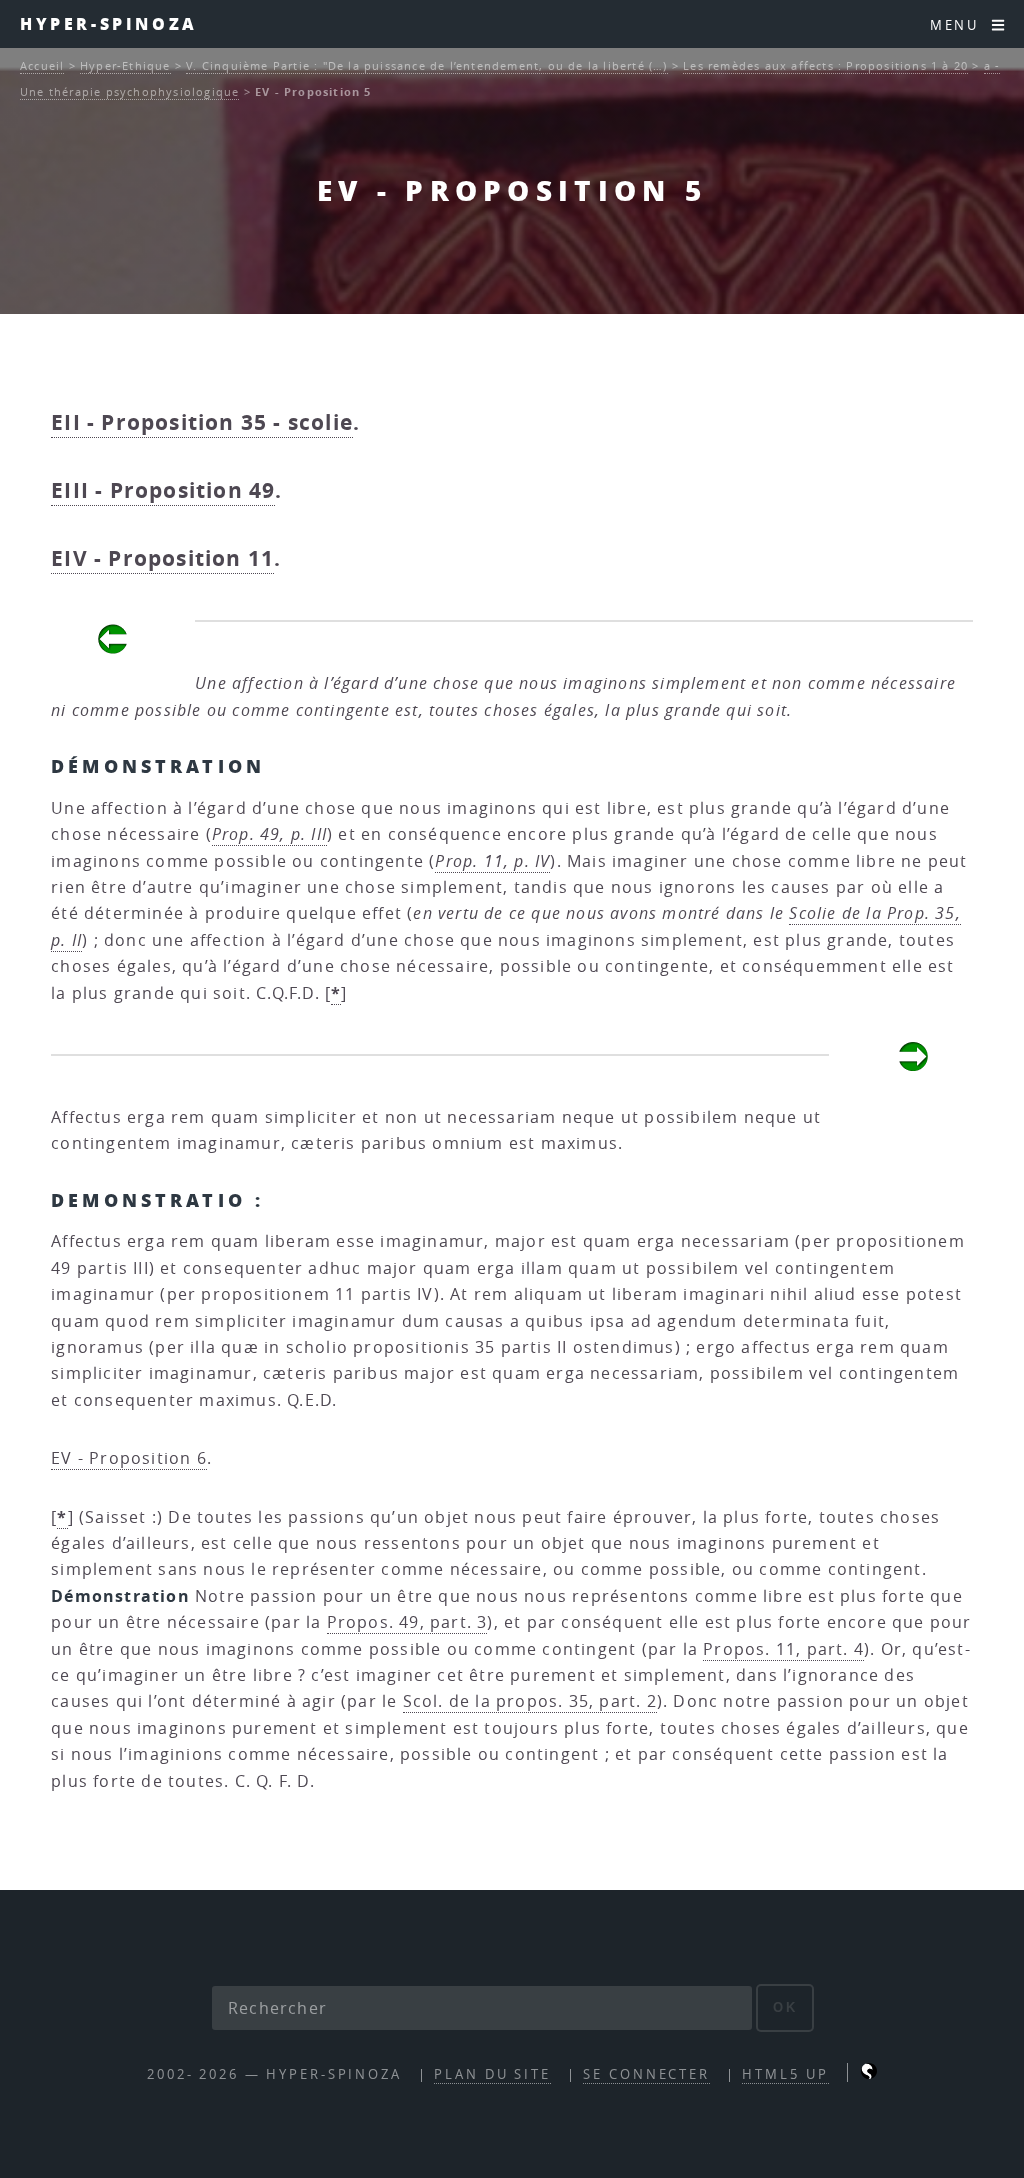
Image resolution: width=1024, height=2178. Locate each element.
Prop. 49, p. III (269, 834)
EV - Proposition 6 (129, 1458)
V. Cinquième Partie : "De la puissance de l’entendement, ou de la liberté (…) (426, 65)
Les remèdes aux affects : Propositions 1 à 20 (825, 65)
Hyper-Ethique (125, 65)
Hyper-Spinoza (109, 23)
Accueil (42, 65)
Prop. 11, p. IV (492, 861)
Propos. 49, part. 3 (407, 1622)
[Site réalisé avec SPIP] (869, 2074)
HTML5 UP (785, 2074)
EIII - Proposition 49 (163, 490)
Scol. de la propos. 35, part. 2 (530, 1701)
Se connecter (646, 2074)
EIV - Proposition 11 (162, 558)
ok (785, 2007)
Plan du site (492, 2074)
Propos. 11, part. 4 (783, 1649)
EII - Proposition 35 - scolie (202, 422)
